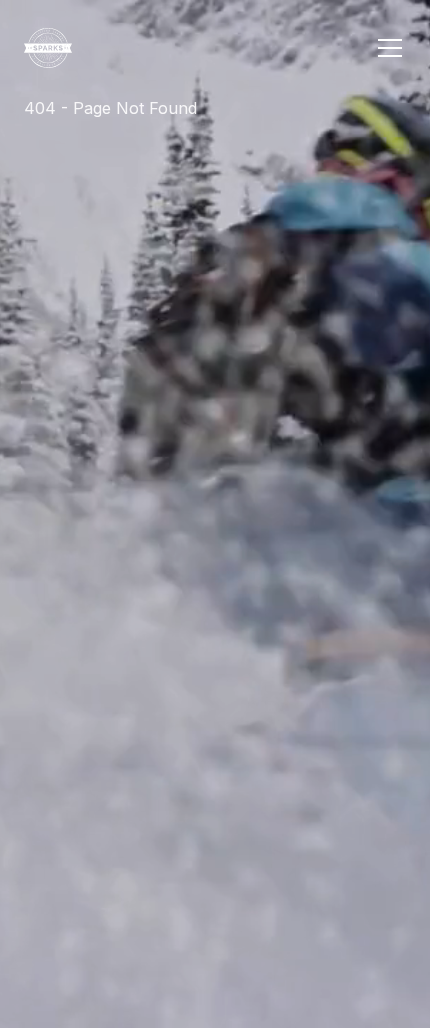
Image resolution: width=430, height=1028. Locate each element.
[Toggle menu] (390, 48)
